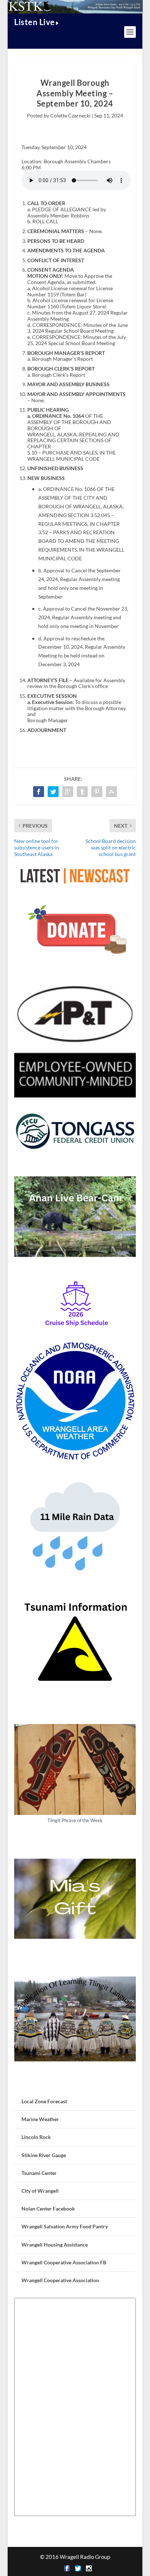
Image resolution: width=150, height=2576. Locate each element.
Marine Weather (40, 2119)
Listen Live (35, 22)
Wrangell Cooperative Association (60, 2280)
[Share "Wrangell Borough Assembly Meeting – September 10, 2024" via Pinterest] (97, 792)
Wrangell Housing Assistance (55, 2245)
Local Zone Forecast (44, 2101)
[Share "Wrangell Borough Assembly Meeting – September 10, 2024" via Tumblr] (82, 792)
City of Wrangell (40, 2191)
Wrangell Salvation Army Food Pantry (65, 2226)
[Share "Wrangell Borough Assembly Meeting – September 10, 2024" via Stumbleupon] (111, 792)
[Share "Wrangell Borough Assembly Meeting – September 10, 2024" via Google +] (68, 792)
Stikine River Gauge (44, 2155)
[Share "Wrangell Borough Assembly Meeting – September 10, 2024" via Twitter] (53, 792)
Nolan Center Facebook (48, 2209)
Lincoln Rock (36, 2137)
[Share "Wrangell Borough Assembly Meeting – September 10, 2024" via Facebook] (39, 792)
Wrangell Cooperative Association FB (64, 2262)
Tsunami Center (39, 2173)
